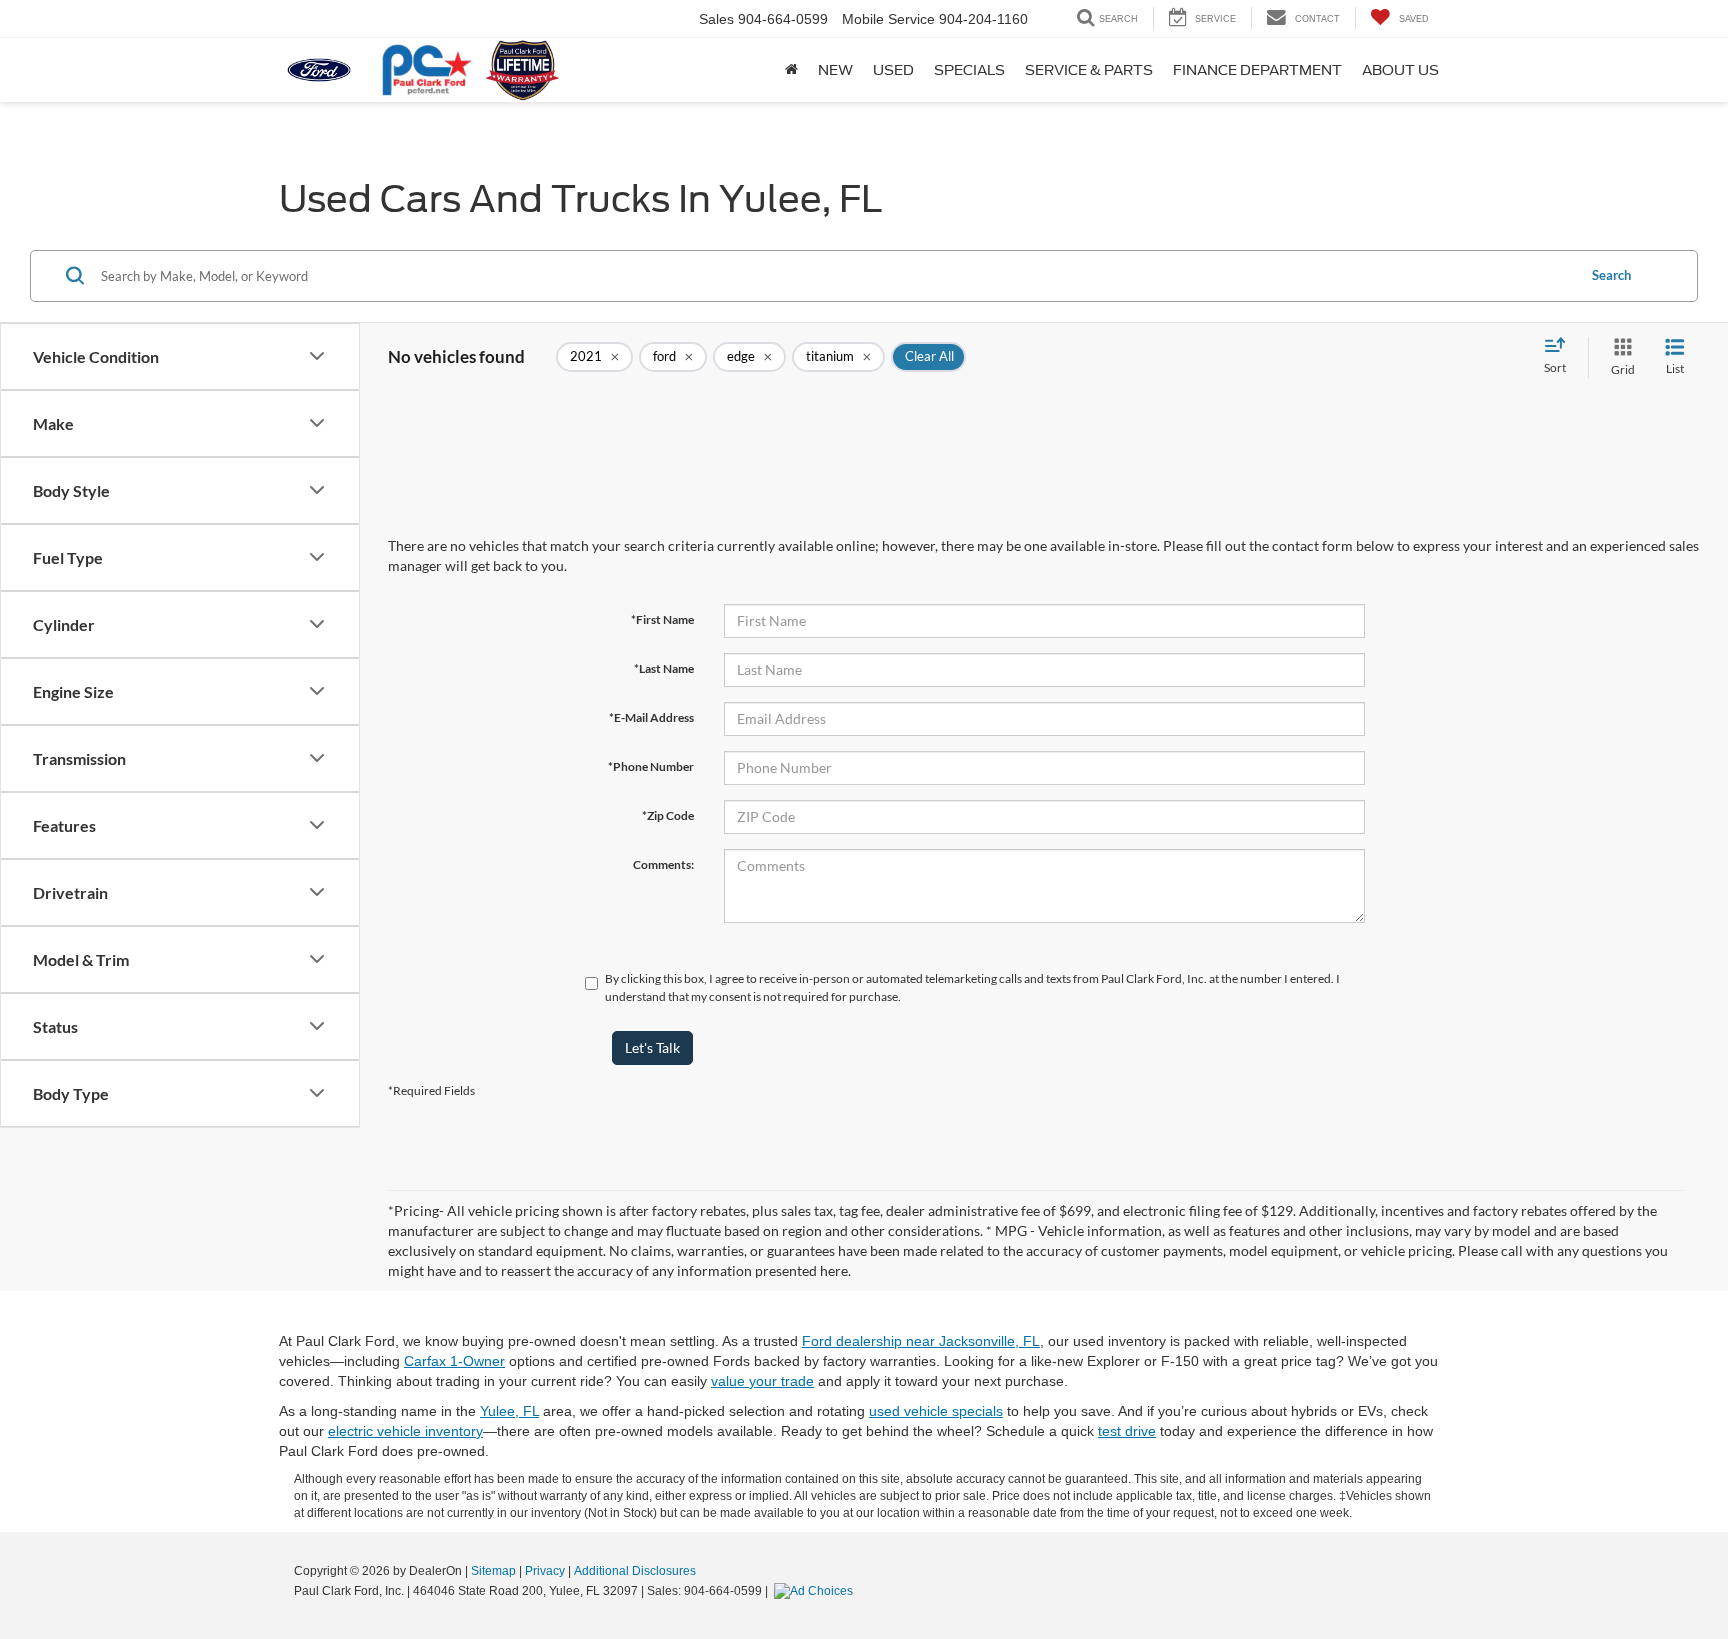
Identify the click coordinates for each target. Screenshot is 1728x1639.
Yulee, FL (509, 1411)
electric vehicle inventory (405, 1431)
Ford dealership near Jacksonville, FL (921, 1341)
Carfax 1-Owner (454, 1361)
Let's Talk (652, 1047)
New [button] (835, 70)
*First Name (662, 619)
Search (1611, 275)
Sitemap (493, 1571)
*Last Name (664, 668)
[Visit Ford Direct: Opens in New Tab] (816, 1591)
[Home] (791, 70)
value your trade (762, 1381)
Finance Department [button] (1257, 70)
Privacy (545, 1571)
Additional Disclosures (635, 1571)
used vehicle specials (936, 1411)
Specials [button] (969, 70)
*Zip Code (668, 815)
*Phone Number (651, 766)
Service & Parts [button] (1089, 70)
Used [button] (893, 70)
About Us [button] (1400, 70)
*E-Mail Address (651, 717)
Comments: (663, 864)
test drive (1127, 1431)
